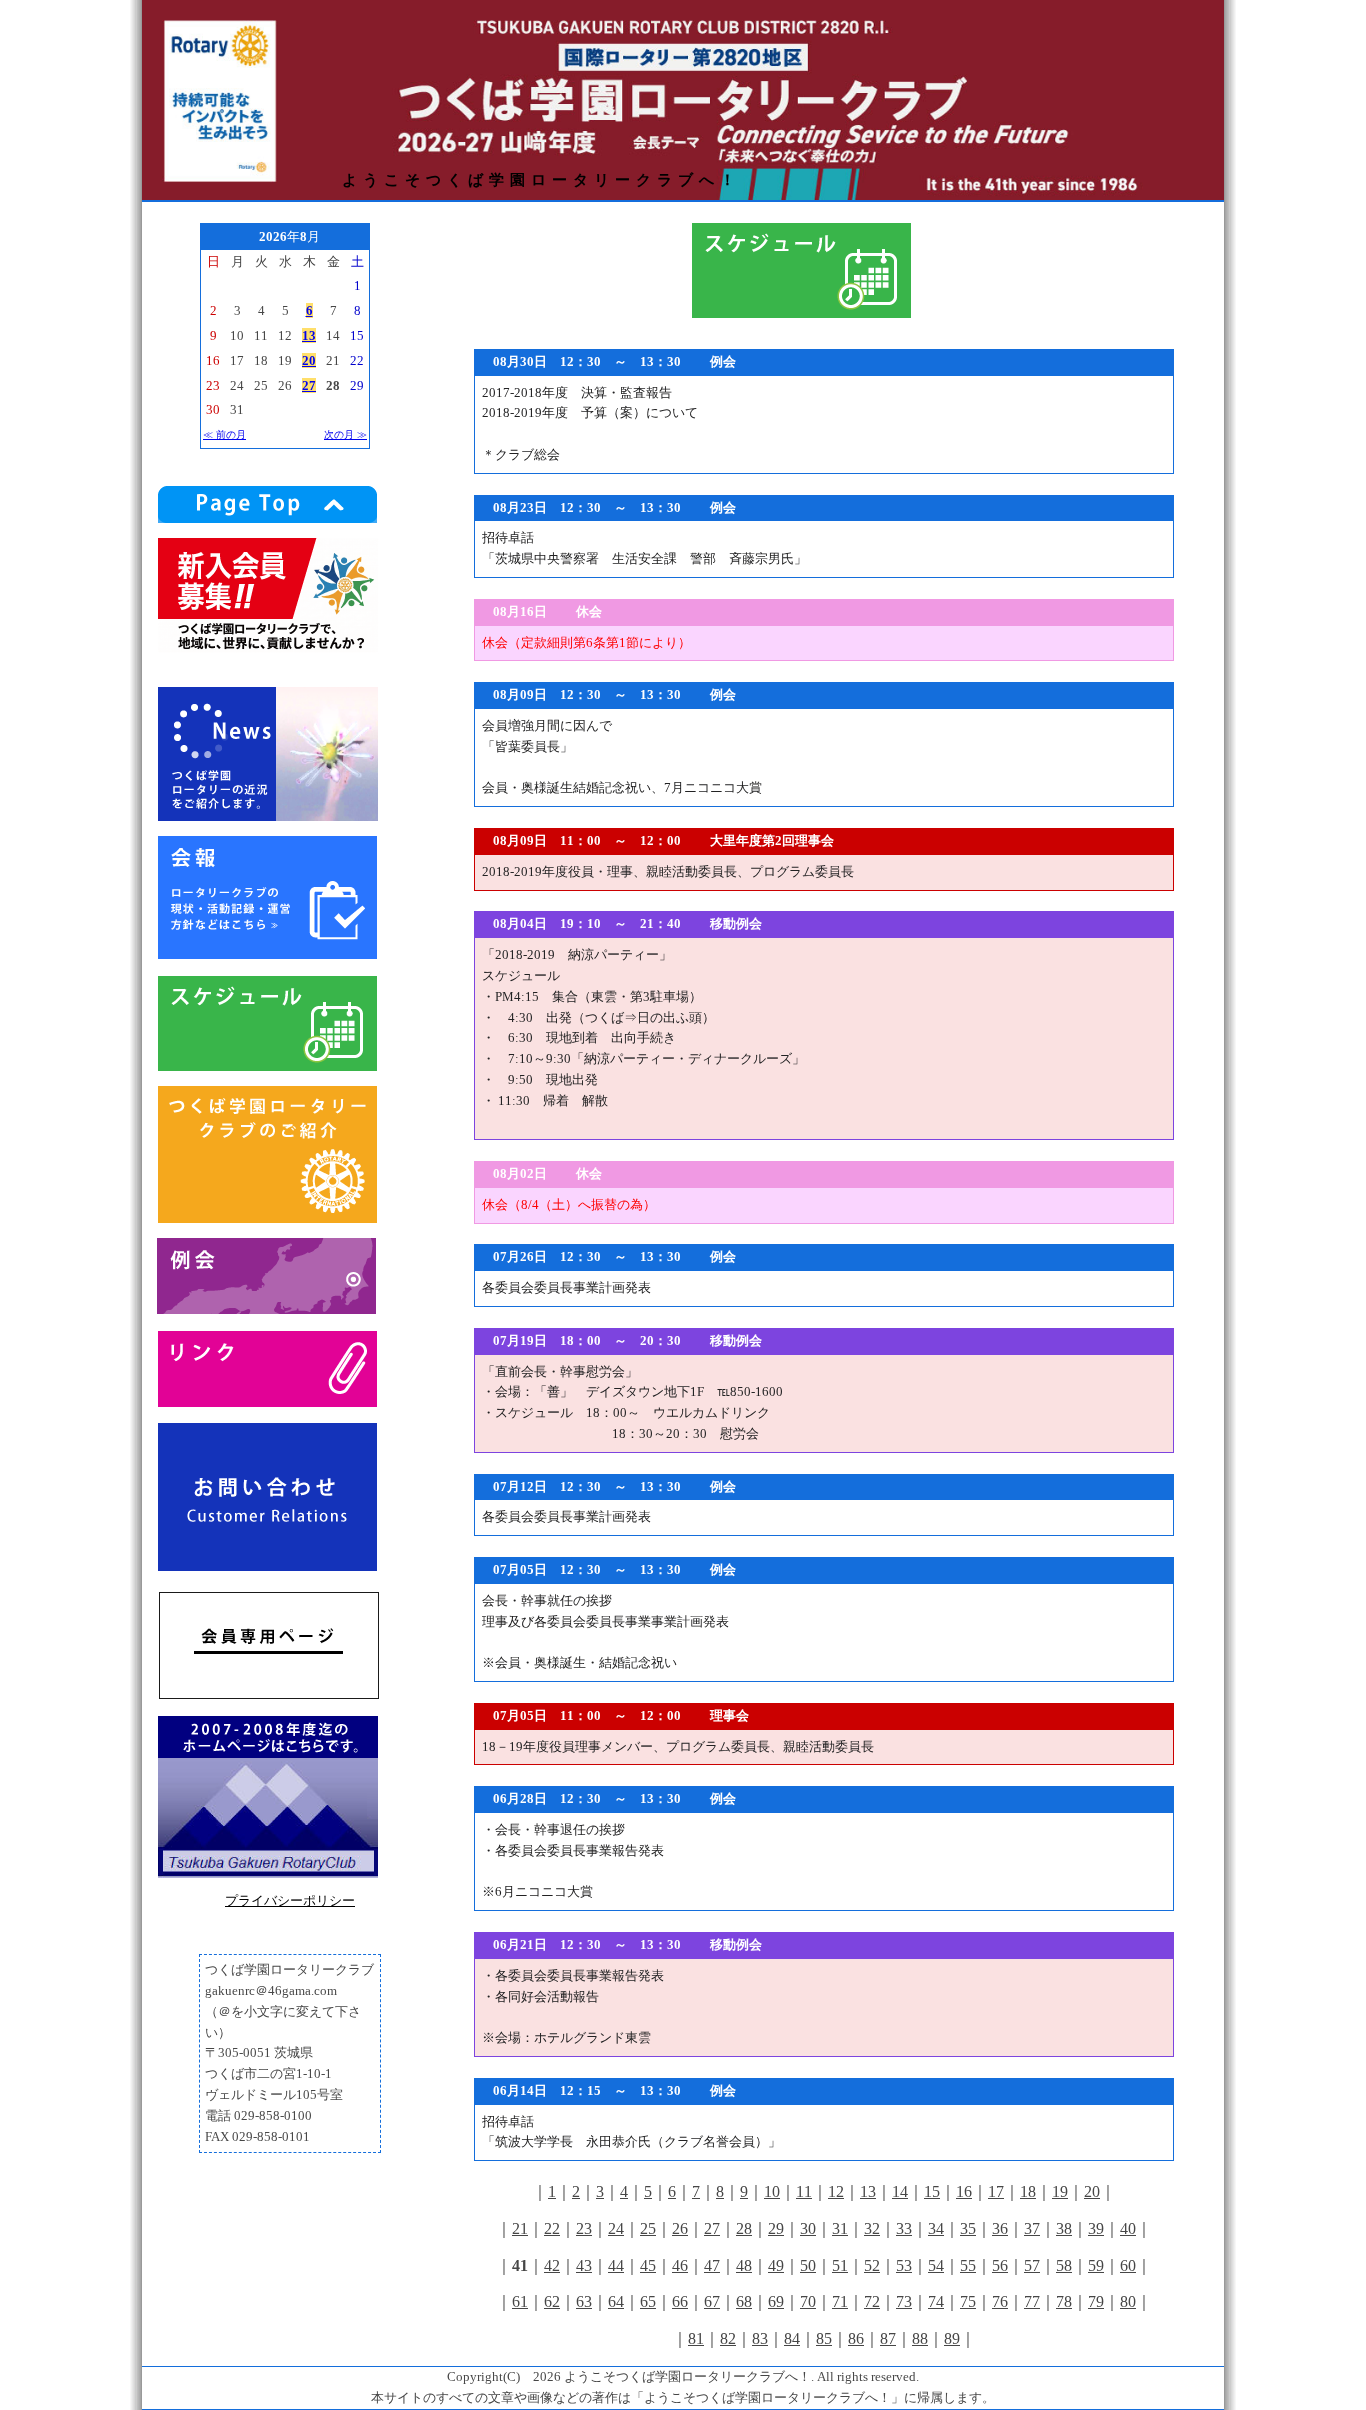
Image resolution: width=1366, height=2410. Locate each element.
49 (776, 2265)
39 (1096, 2228)
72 (872, 2301)
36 (1000, 2228)
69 (776, 2301)
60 (1128, 2265)
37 (1032, 2228)
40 (1128, 2228)
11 (804, 2191)
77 (1032, 2301)
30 (808, 2228)
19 (1060, 2191)
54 (936, 2265)
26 (680, 2228)
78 (1064, 2301)
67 (712, 2301)
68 (744, 2301)
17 (996, 2191)
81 (696, 2338)
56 (1000, 2265)
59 (1096, 2265)
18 (1028, 2191)
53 (904, 2265)
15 (932, 2191)
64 (616, 2301)
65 (648, 2301)
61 (520, 2301)
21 (520, 2228)
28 (744, 2228)
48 (744, 2265)
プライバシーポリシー (290, 1900)
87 (888, 2338)
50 (808, 2265)
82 (728, 2338)
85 (824, 2338)
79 (1096, 2301)
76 (1000, 2301)
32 (872, 2228)
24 (616, 2228)
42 (552, 2265)
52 (872, 2265)
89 (952, 2338)
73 (904, 2301)
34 (936, 2228)
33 (904, 2228)
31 (840, 2228)
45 (648, 2265)
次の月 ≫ (345, 434)
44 (616, 2265)
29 (776, 2228)
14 (900, 2191)
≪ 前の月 (224, 434)
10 (772, 2191)
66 (680, 2301)
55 (968, 2265)
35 (968, 2228)
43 (584, 2265)
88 (920, 2338)
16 (964, 2191)
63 (584, 2301)
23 (584, 2228)
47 (712, 2265)
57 (1032, 2265)
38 (1064, 2228)
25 (648, 2228)
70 (808, 2301)
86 (856, 2338)
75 (968, 2301)
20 (1092, 2191)
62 (552, 2301)
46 (680, 2265)
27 (712, 2228)
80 (1128, 2301)
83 (760, 2338)
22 (552, 2228)
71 (840, 2301)
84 (792, 2338)
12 (836, 2191)
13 (868, 2191)
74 (936, 2301)
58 (1064, 2265)
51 (840, 2265)
